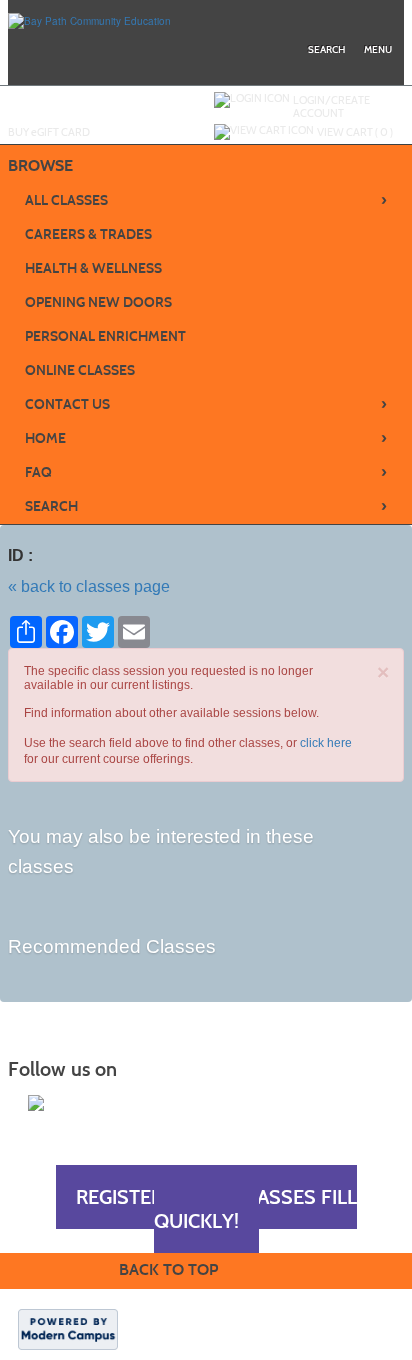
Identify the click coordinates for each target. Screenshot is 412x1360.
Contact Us (206, 404)
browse (40, 165)
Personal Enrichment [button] (105, 336)
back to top (168, 1269)
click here (326, 743)
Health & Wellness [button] (93, 268)
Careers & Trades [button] (88, 234)
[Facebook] (36, 1103)
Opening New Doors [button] (98, 302)
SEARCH (206, 506)
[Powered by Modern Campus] (68, 1328)
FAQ (206, 472)
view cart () (355, 132)
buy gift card (49, 132)
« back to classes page (89, 586)
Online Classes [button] (80, 370)
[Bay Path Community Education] (89, 20)
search (326, 50)
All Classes (206, 200)
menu (378, 50)
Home (206, 438)
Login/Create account (331, 106)
